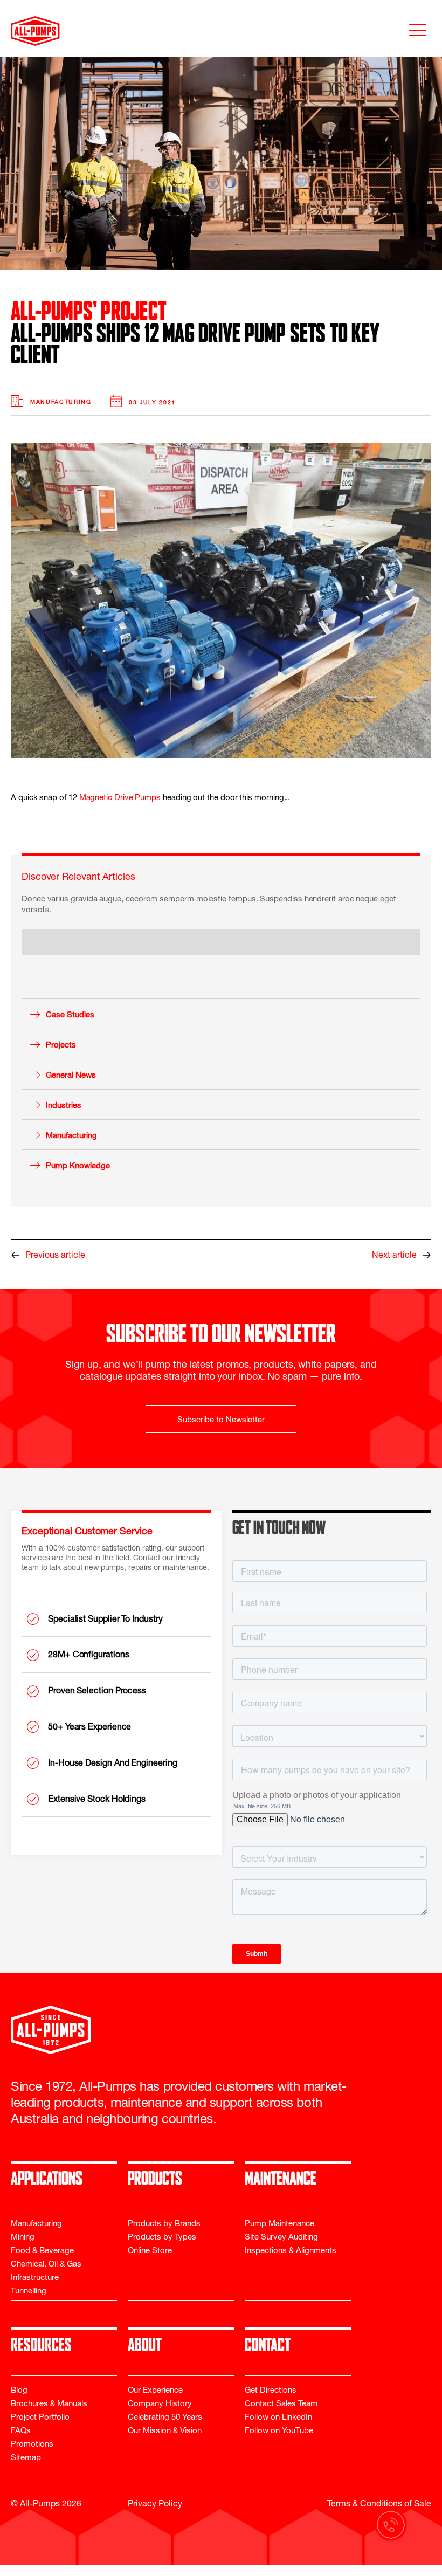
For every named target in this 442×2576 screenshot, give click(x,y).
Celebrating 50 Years (165, 2418)
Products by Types (162, 2238)
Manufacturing (61, 403)
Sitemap (26, 2458)
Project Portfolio (40, 2418)
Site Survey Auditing (281, 2238)
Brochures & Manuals (49, 2404)
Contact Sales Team (281, 2404)
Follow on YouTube (279, 2431)
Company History (160, 2404)
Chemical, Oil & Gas (46, 2265)
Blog (19, 2391)
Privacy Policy (155, 2505)
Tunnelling (29, 2292)
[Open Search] (5, 2571)
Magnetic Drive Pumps (120, 798)
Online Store (150, 2251)
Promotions (32, 2445)
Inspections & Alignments (291, 2251)
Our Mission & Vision (165, 2431)
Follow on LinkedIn (278, 2418)
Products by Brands (164, 2224)
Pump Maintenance (279, 2224)
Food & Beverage (42, 2251)
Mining (23, 2238)
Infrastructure (35, 2278)
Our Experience (155, 2391)
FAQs (21, 2431)
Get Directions (271, 2391)
